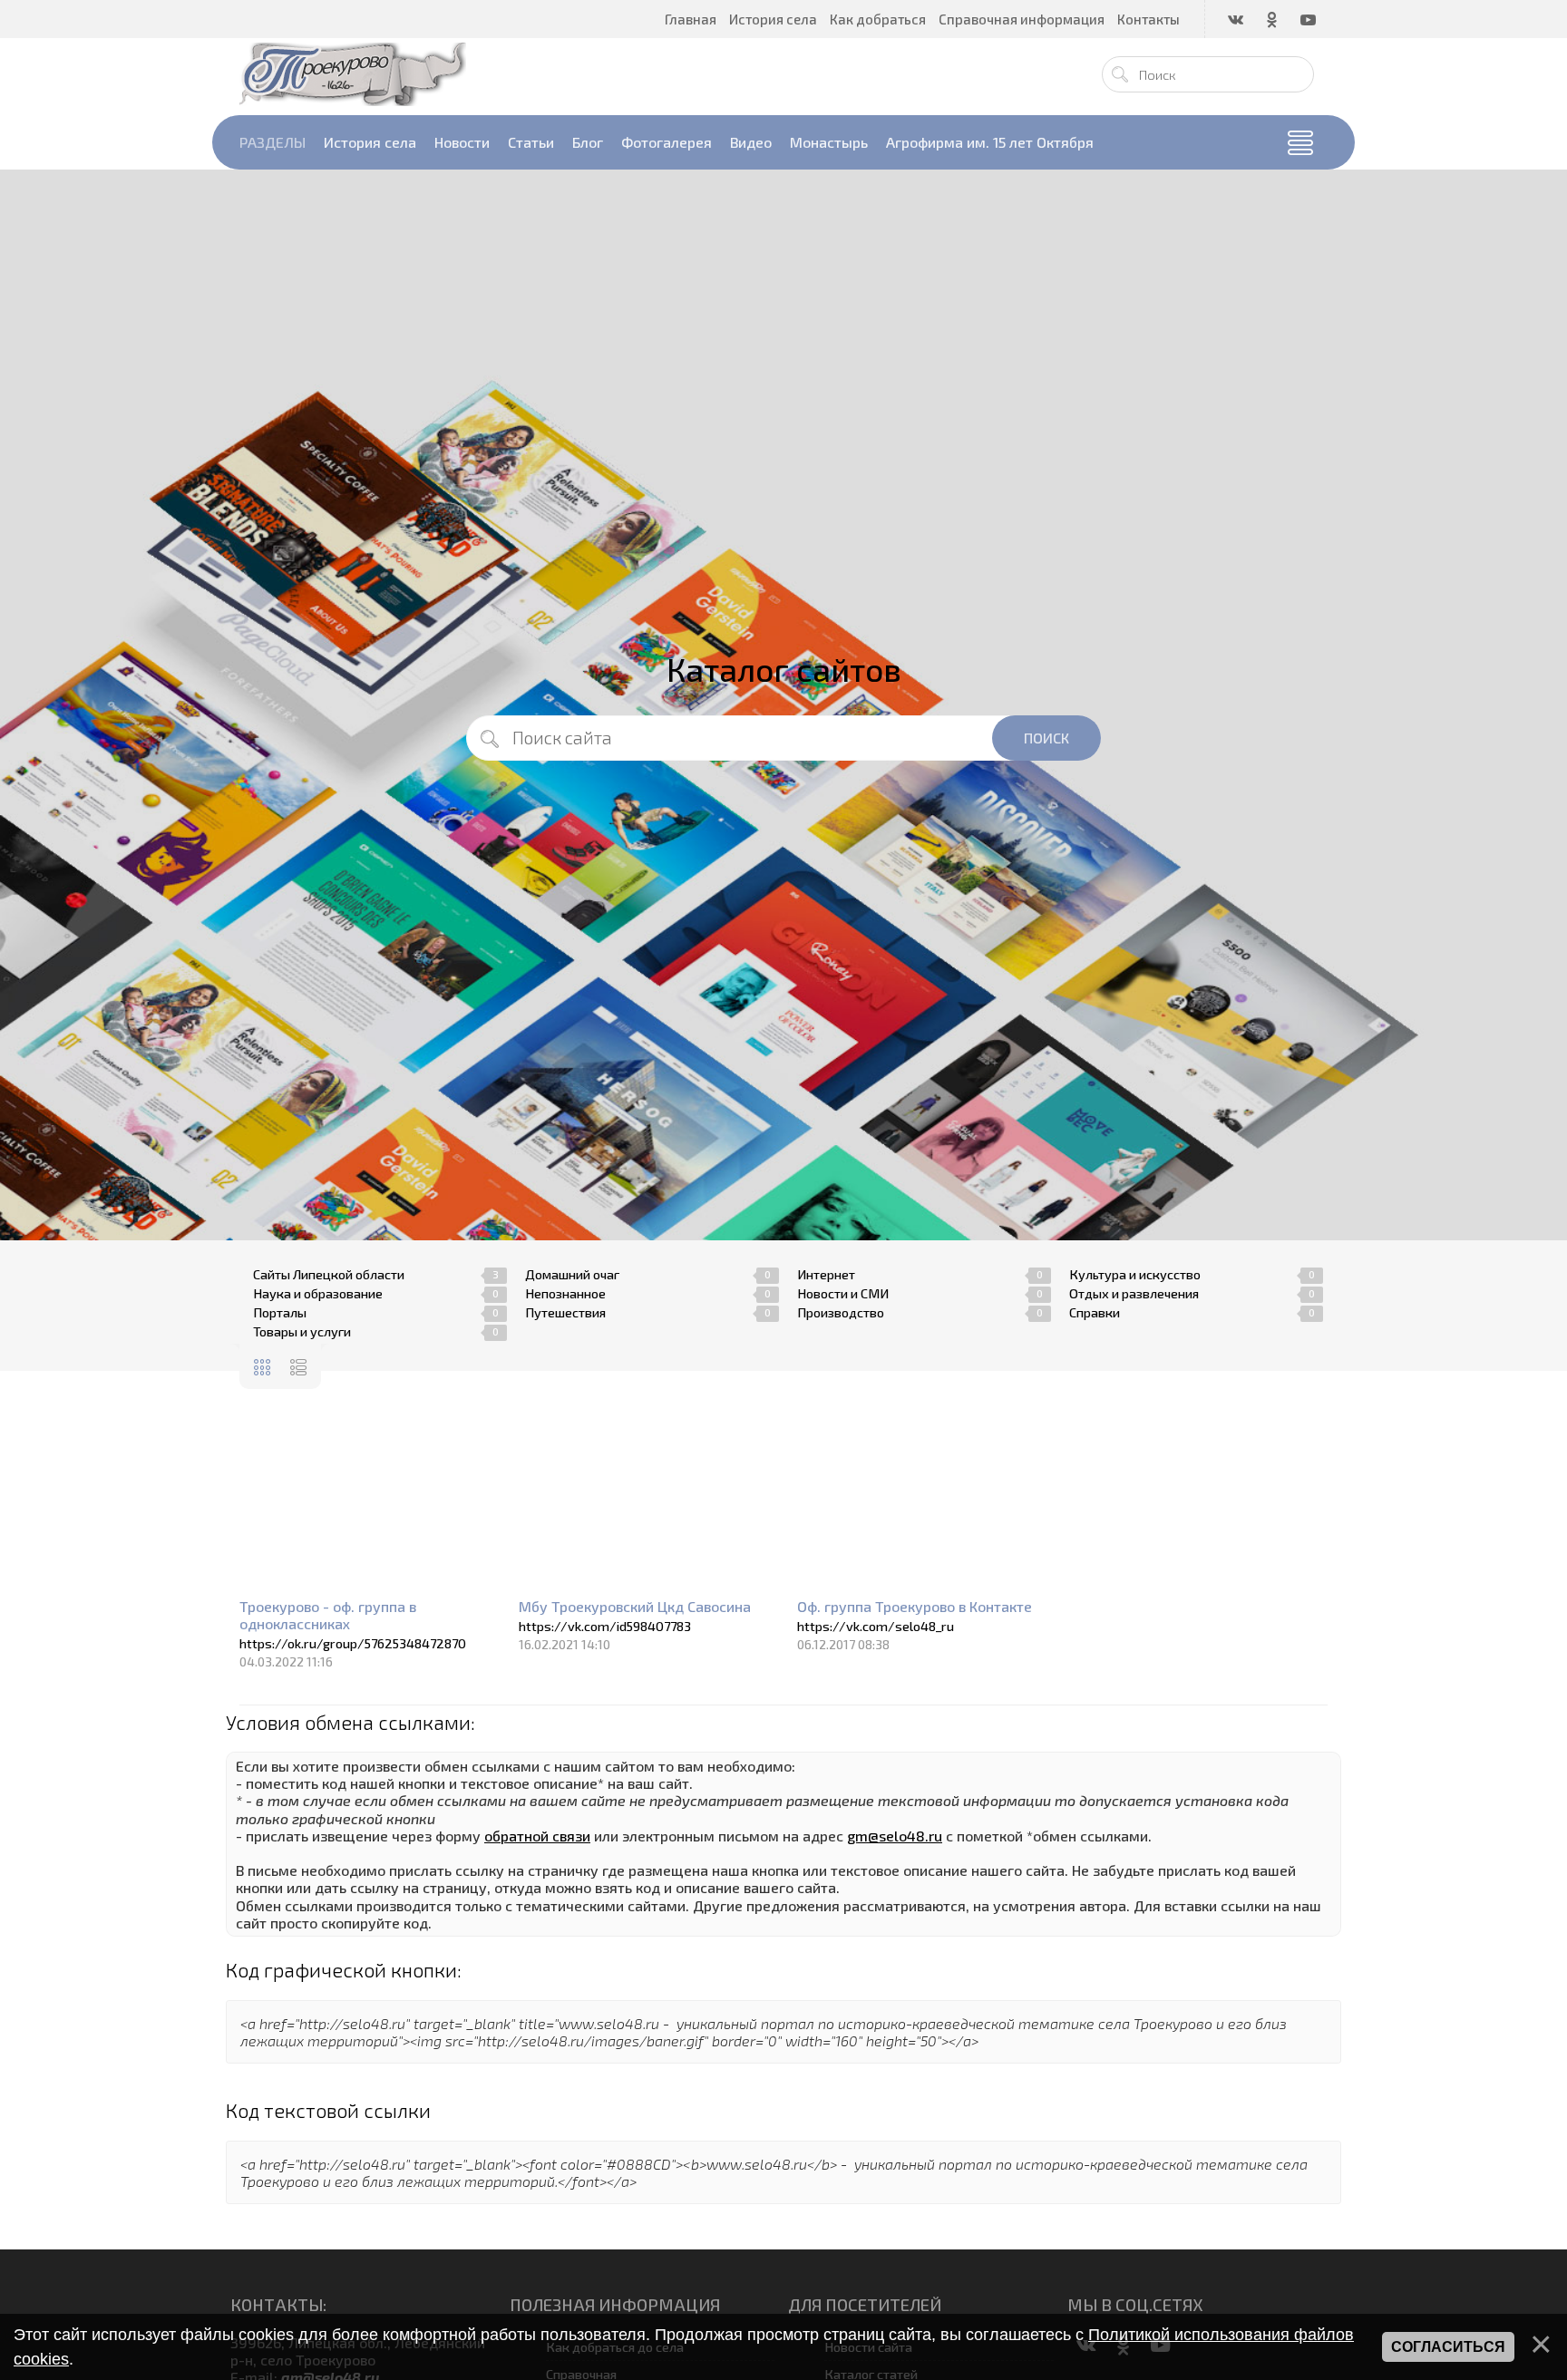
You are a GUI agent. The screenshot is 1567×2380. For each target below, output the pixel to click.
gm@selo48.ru (895, 1836)
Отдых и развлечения (1134, 1294)
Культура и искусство (1135, 1275)
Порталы (280, 1313)
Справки (1095, 1313)
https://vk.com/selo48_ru (876, 1626)
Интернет (826, 1275)
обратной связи (537, 1836)
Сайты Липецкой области (329, 1275)
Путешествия (565, 1313)
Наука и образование (318, 1294)
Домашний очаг (572, 1275)
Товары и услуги (302, 1332)
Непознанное (565, 1294)
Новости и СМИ (843, 1294)
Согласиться (1448, 2347)
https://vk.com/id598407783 (605, 1626)
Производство (841, 1313)
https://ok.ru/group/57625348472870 (353, 1643)
